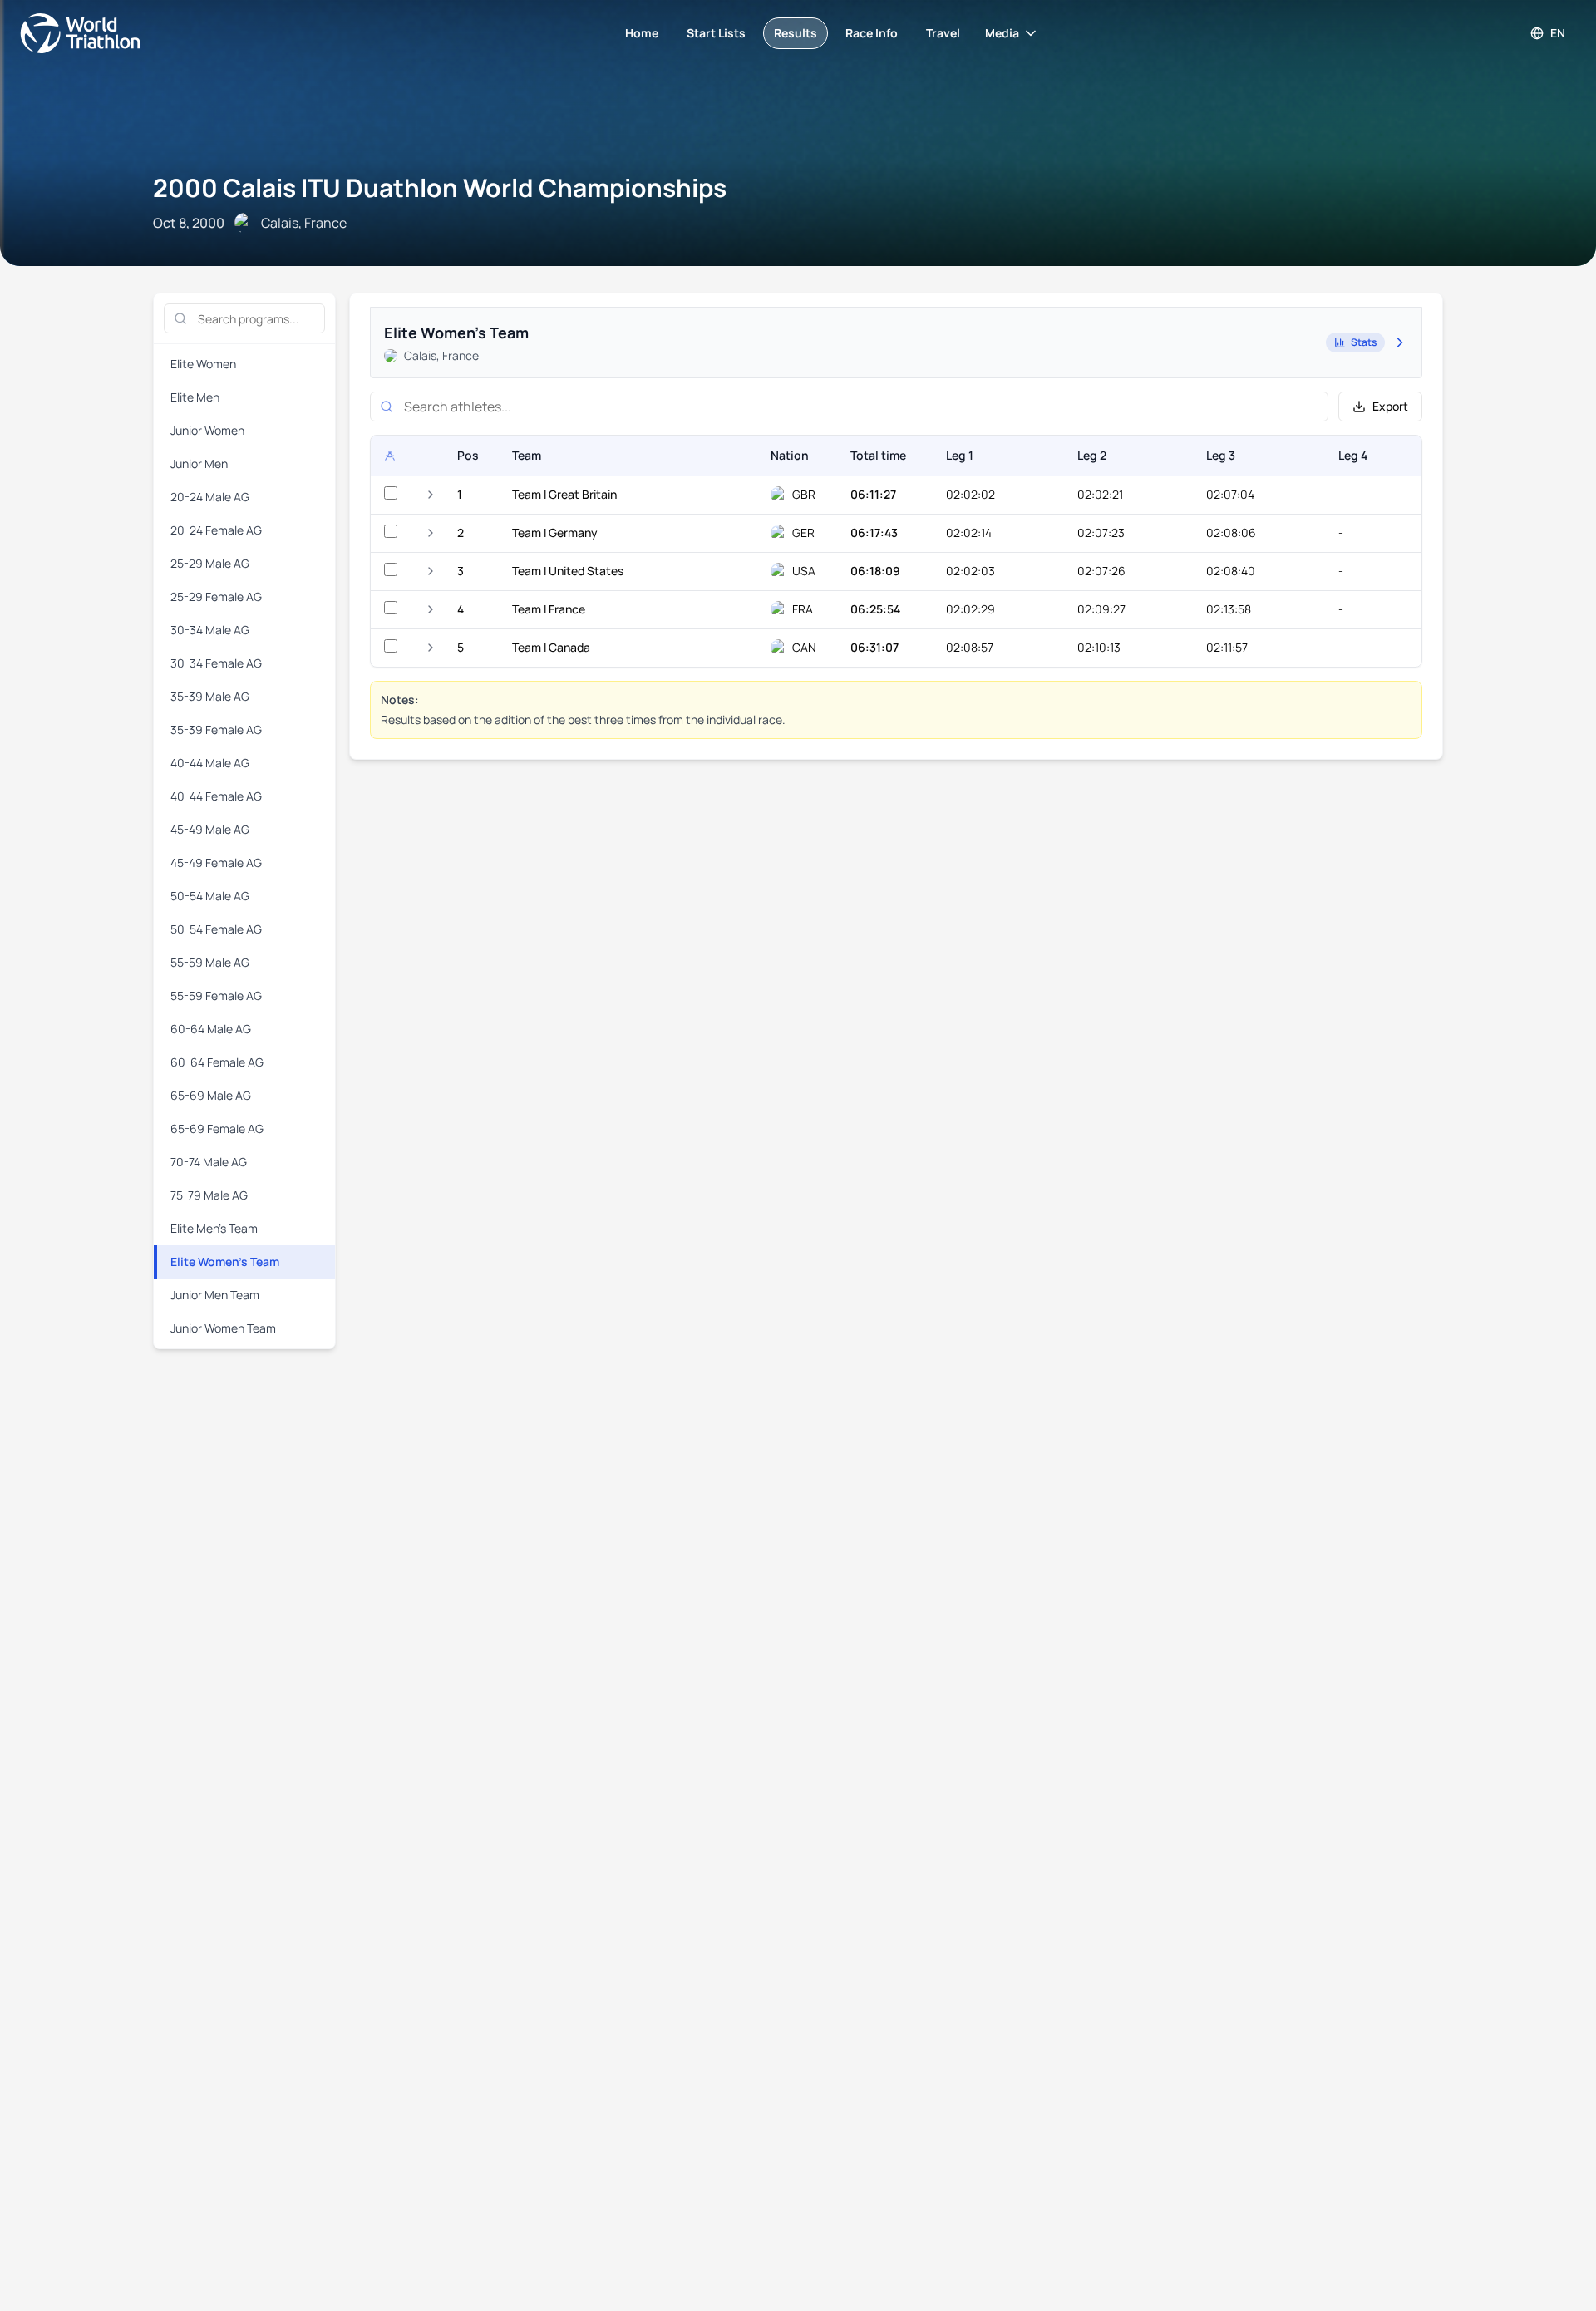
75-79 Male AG (209, 1195)
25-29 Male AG (210, 563)
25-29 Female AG (216, 596)
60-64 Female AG (217, 1062)
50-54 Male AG (210, 896)
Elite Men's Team (214, 1228)
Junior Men (199, 463)
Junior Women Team (223, 1328)
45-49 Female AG (216, 862)
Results (796, 33)
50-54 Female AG (216, 929)
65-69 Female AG (217, 1128)
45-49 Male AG (210, 829)
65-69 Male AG (211, 1095)
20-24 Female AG (216, 530)
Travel (943, 33)
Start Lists (716, 33)
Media (1002, 33)
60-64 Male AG (211, 1029)
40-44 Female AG (216, 796)
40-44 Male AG (210, 763)
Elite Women (203, 364)
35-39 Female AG (216, 729)
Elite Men (195, 397)
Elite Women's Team (225, 1261)
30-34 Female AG (216, 663)
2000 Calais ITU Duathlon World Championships (440, 187)
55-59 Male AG (210, 962)
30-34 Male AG (210, 630)
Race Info (872, 33)
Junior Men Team (215, 1295)
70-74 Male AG (209, 1162)
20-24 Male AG (210, 497)
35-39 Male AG (210, 696)
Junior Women (207, 430)
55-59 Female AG (216, 995)
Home (642, 33)
